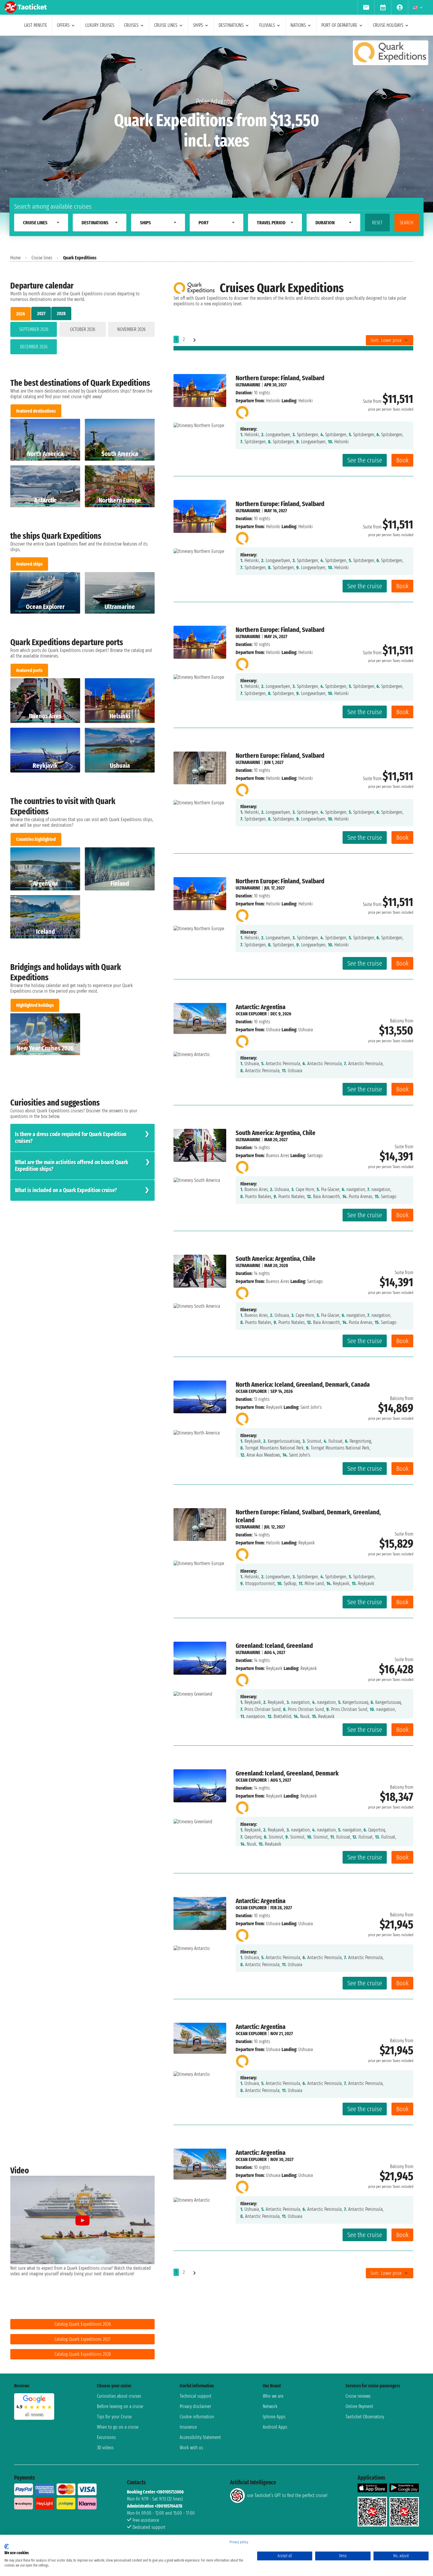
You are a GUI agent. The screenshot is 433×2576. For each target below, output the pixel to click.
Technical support (196, 2396)
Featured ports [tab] (29, 670)
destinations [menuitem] (231, 25)
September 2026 (34, 329)
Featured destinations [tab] (36, 411)
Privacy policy (239, 2542)
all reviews (34, 2415)
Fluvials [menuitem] (267, 25)
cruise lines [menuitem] (166, 25)
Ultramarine (248, 385)
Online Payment (359, 2406)
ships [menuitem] (198, 25)
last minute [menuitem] (36, 25)
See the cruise (365, 460)
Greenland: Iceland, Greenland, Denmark (287, 1773)
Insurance (188, 2427)
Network (270, 2406)
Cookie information (197, 2417)
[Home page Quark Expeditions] (242, 411)
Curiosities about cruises (119, 2396)
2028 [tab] (61, 313)
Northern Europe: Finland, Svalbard (280, 378)
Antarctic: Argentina (261, 1007)
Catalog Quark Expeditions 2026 (83, 2324)
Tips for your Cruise (114, 2417)
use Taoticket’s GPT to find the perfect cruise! (287, 2495)
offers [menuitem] (63, 25)
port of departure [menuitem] (339, 25)
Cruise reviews (358, 2396)
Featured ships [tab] (29, 564)
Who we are (273, 2396)
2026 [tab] (21, 314)
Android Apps (275, 2427)
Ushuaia (273, 1030)
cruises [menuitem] (131, 25)
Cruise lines (42, 258)
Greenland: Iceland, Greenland (274, 1646)
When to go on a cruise (118, 2427)
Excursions (106, 2437)
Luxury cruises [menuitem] (100, 25)
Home (15, 258)
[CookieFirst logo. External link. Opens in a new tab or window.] (7, 2547)
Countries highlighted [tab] (36, 839)
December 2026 (34, 347)
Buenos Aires (278, 1156)
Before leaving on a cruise (120, 2406)
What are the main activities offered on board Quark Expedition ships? (72, 1166)
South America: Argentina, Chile (276, 1133)
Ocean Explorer (251, 1014)
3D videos (105, 2448)
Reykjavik (274, 1407)
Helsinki (273, 401)
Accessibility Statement (200, 2437)
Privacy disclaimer (195, 2406)
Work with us (191, 2448)
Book (402, 460)
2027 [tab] (41, 313)
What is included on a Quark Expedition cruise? (66, 1190)
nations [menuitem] (298, 25)
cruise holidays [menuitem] (388, 25)
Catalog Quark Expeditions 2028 (83, 2354)
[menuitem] (366, 7)
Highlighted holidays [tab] (35, 1005)
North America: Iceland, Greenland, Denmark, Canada (303, 1385)
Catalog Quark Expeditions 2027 (82, 2339)
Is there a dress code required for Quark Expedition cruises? (71, 1138)
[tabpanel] (82, 339)
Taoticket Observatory (365, 2417)
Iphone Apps (274, 2417)
